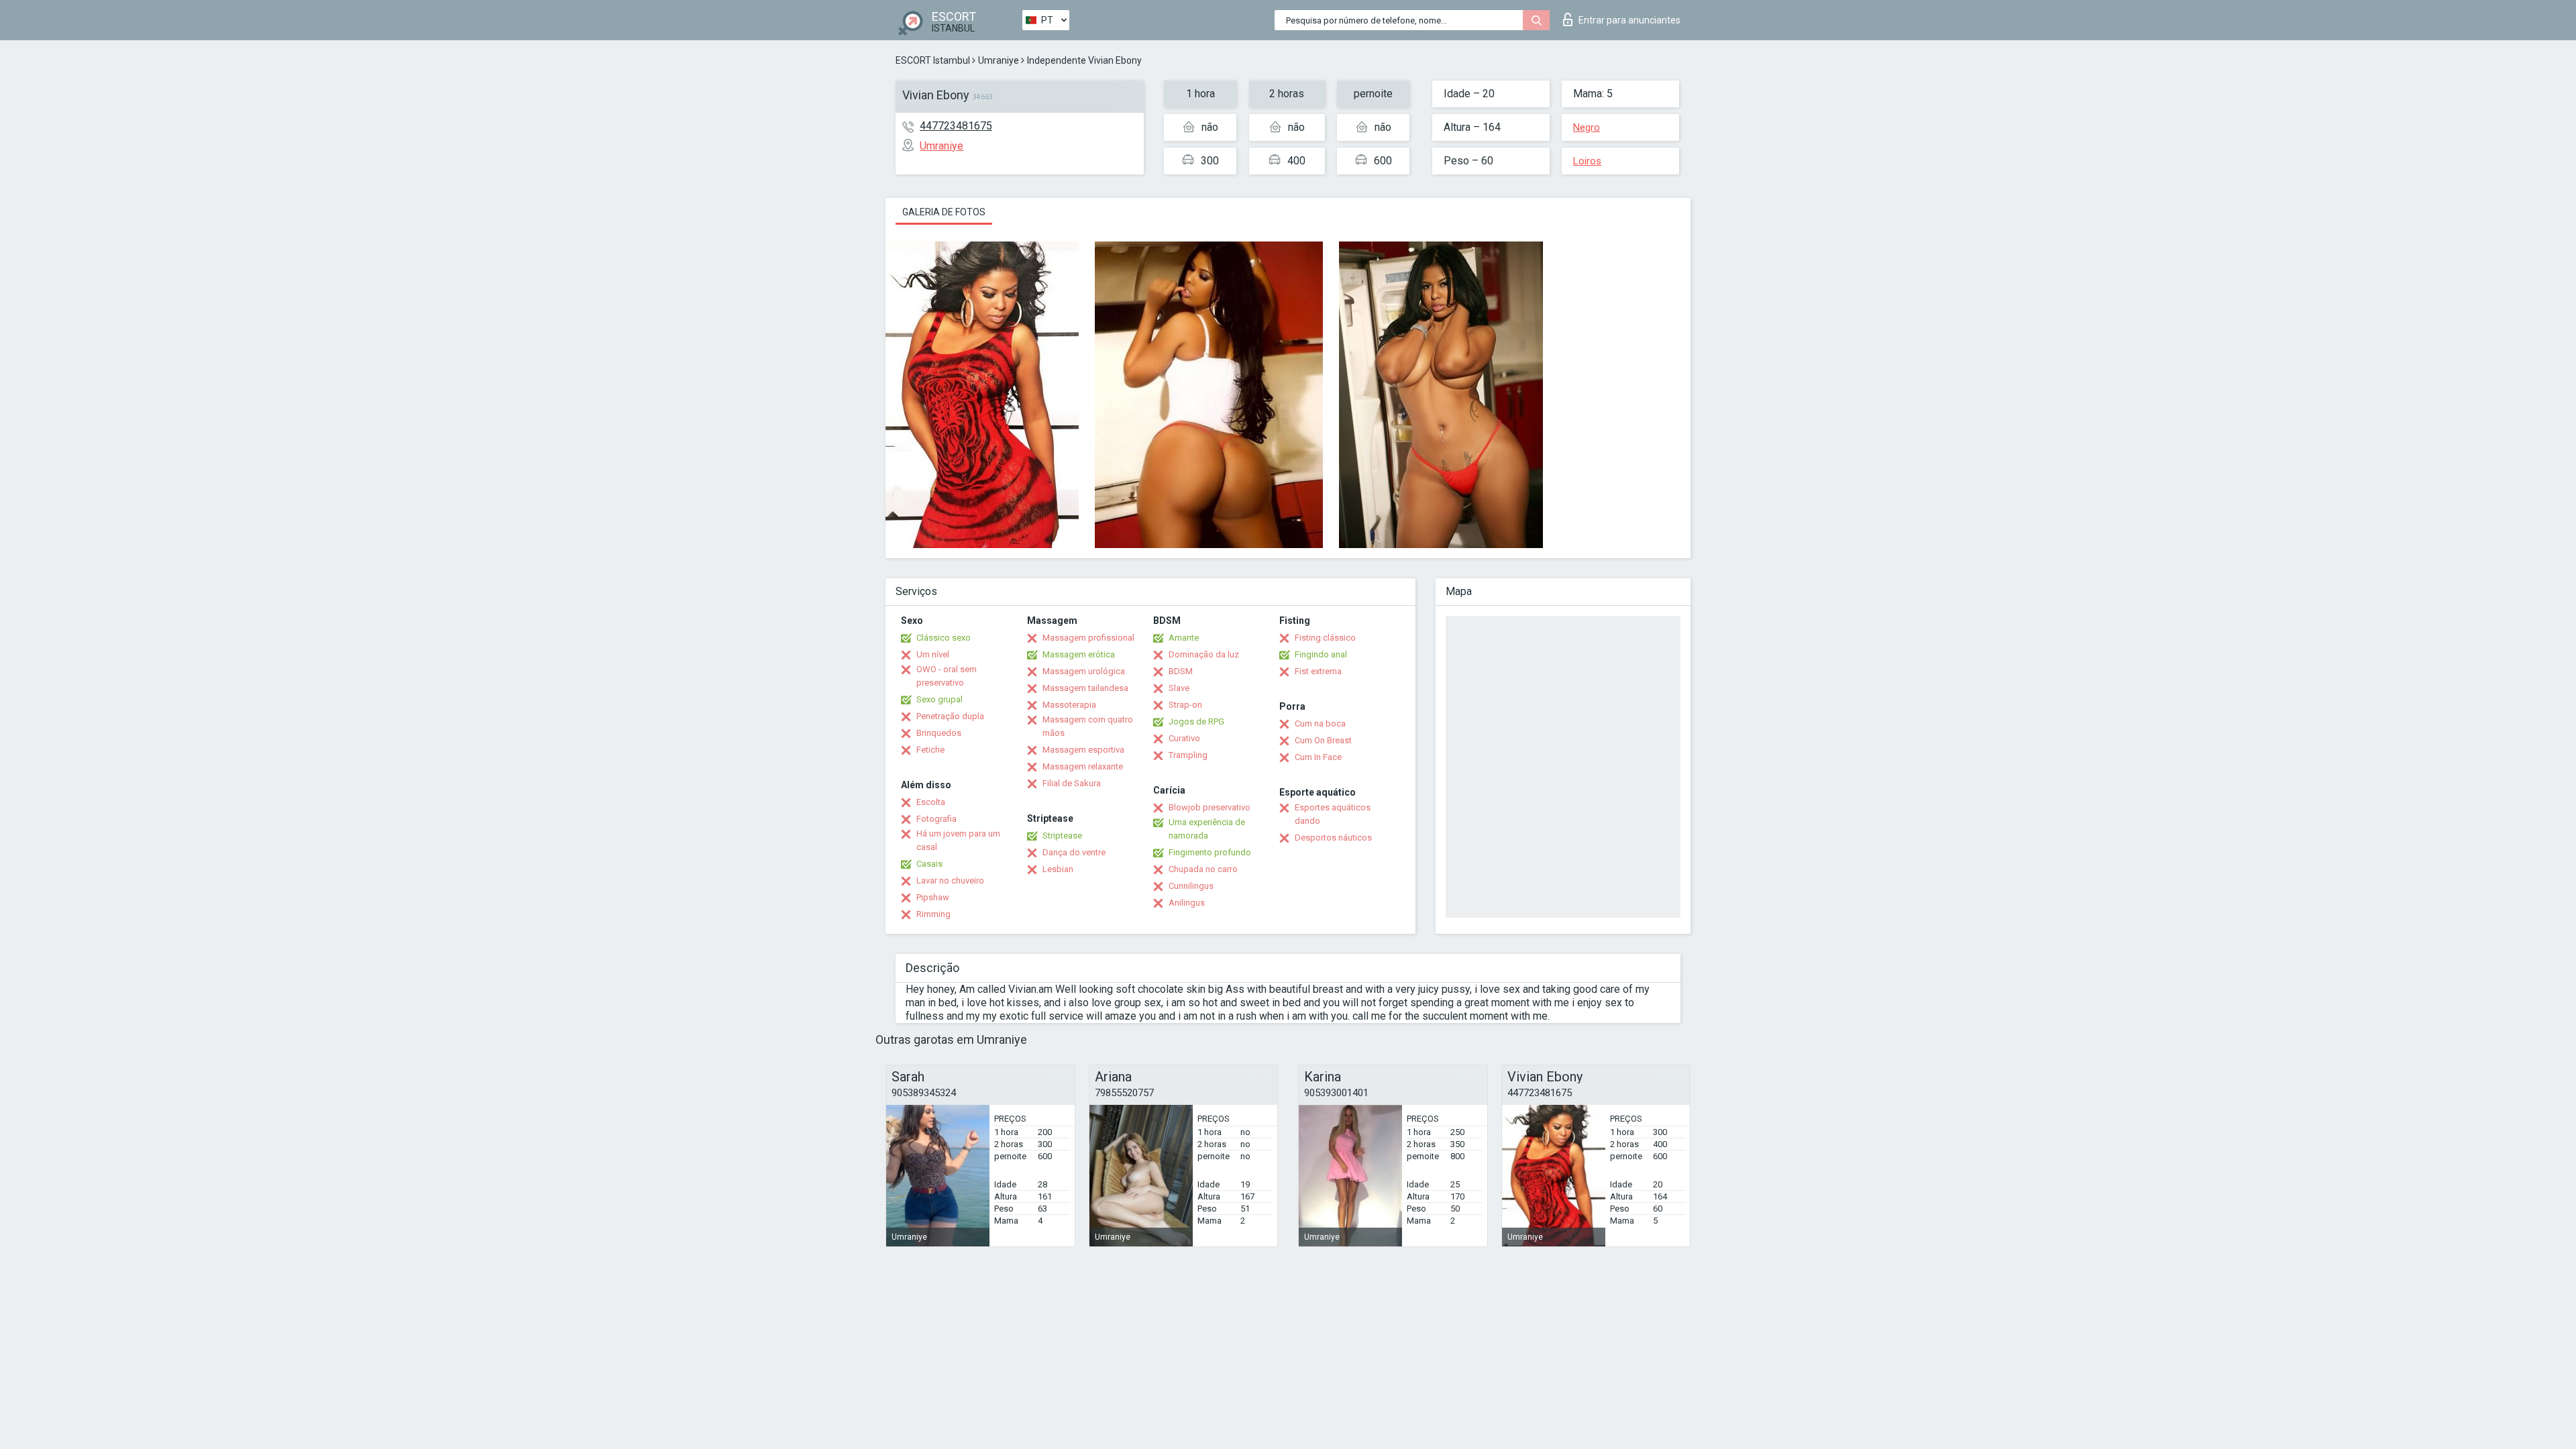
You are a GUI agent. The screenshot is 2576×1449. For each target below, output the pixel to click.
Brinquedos (939, 733)
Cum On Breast (1323, 740)
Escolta (931, 802)
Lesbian (1058, 869)
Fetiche (930, 750)
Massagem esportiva (1083, 750)
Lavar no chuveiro (950, 880)
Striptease (1062, 836)
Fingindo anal (1321, 654)
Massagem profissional (1088, 638)
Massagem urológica (1084, 671)
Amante (1184, 638)
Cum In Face (1318, 757)
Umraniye (999, 60)
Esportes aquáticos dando (1333, 814)
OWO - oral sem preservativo (947, 676)
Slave (1179, 688)
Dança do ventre (1074, 852)
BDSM (1181, 671)
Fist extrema (1318, 671)
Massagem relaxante (1083, 766)
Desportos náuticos (1333, 838)
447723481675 (956, 126)
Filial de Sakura (1072, 783)
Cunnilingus (1191, 886)
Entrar (1629, 20)
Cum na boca (1320, 723)
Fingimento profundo (1210, 852)
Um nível (933, 654)
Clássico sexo (944, 638)
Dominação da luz (1204, 654)
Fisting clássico (1325, 638)
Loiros (1587, 161)
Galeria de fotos (944, 212)
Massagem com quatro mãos (1088, 726)
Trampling (1188, 755)
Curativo (1184, 738)
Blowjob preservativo (1210, 807)
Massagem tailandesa (1085, 688)
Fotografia (936, 819)
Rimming (933, 914)
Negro (1587, 127)
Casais (929, 864)
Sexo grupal (940, 699)
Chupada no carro (1203, 869)
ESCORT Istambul (933, 60)
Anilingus (1187, 903)
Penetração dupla (950, 716)
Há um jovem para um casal (958, 840)
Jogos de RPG (1196, 721)
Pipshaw (933, 897)
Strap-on (1185, 705)
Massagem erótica (1079, 654)
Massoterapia (1069, 705)
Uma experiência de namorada (1207, 829)
